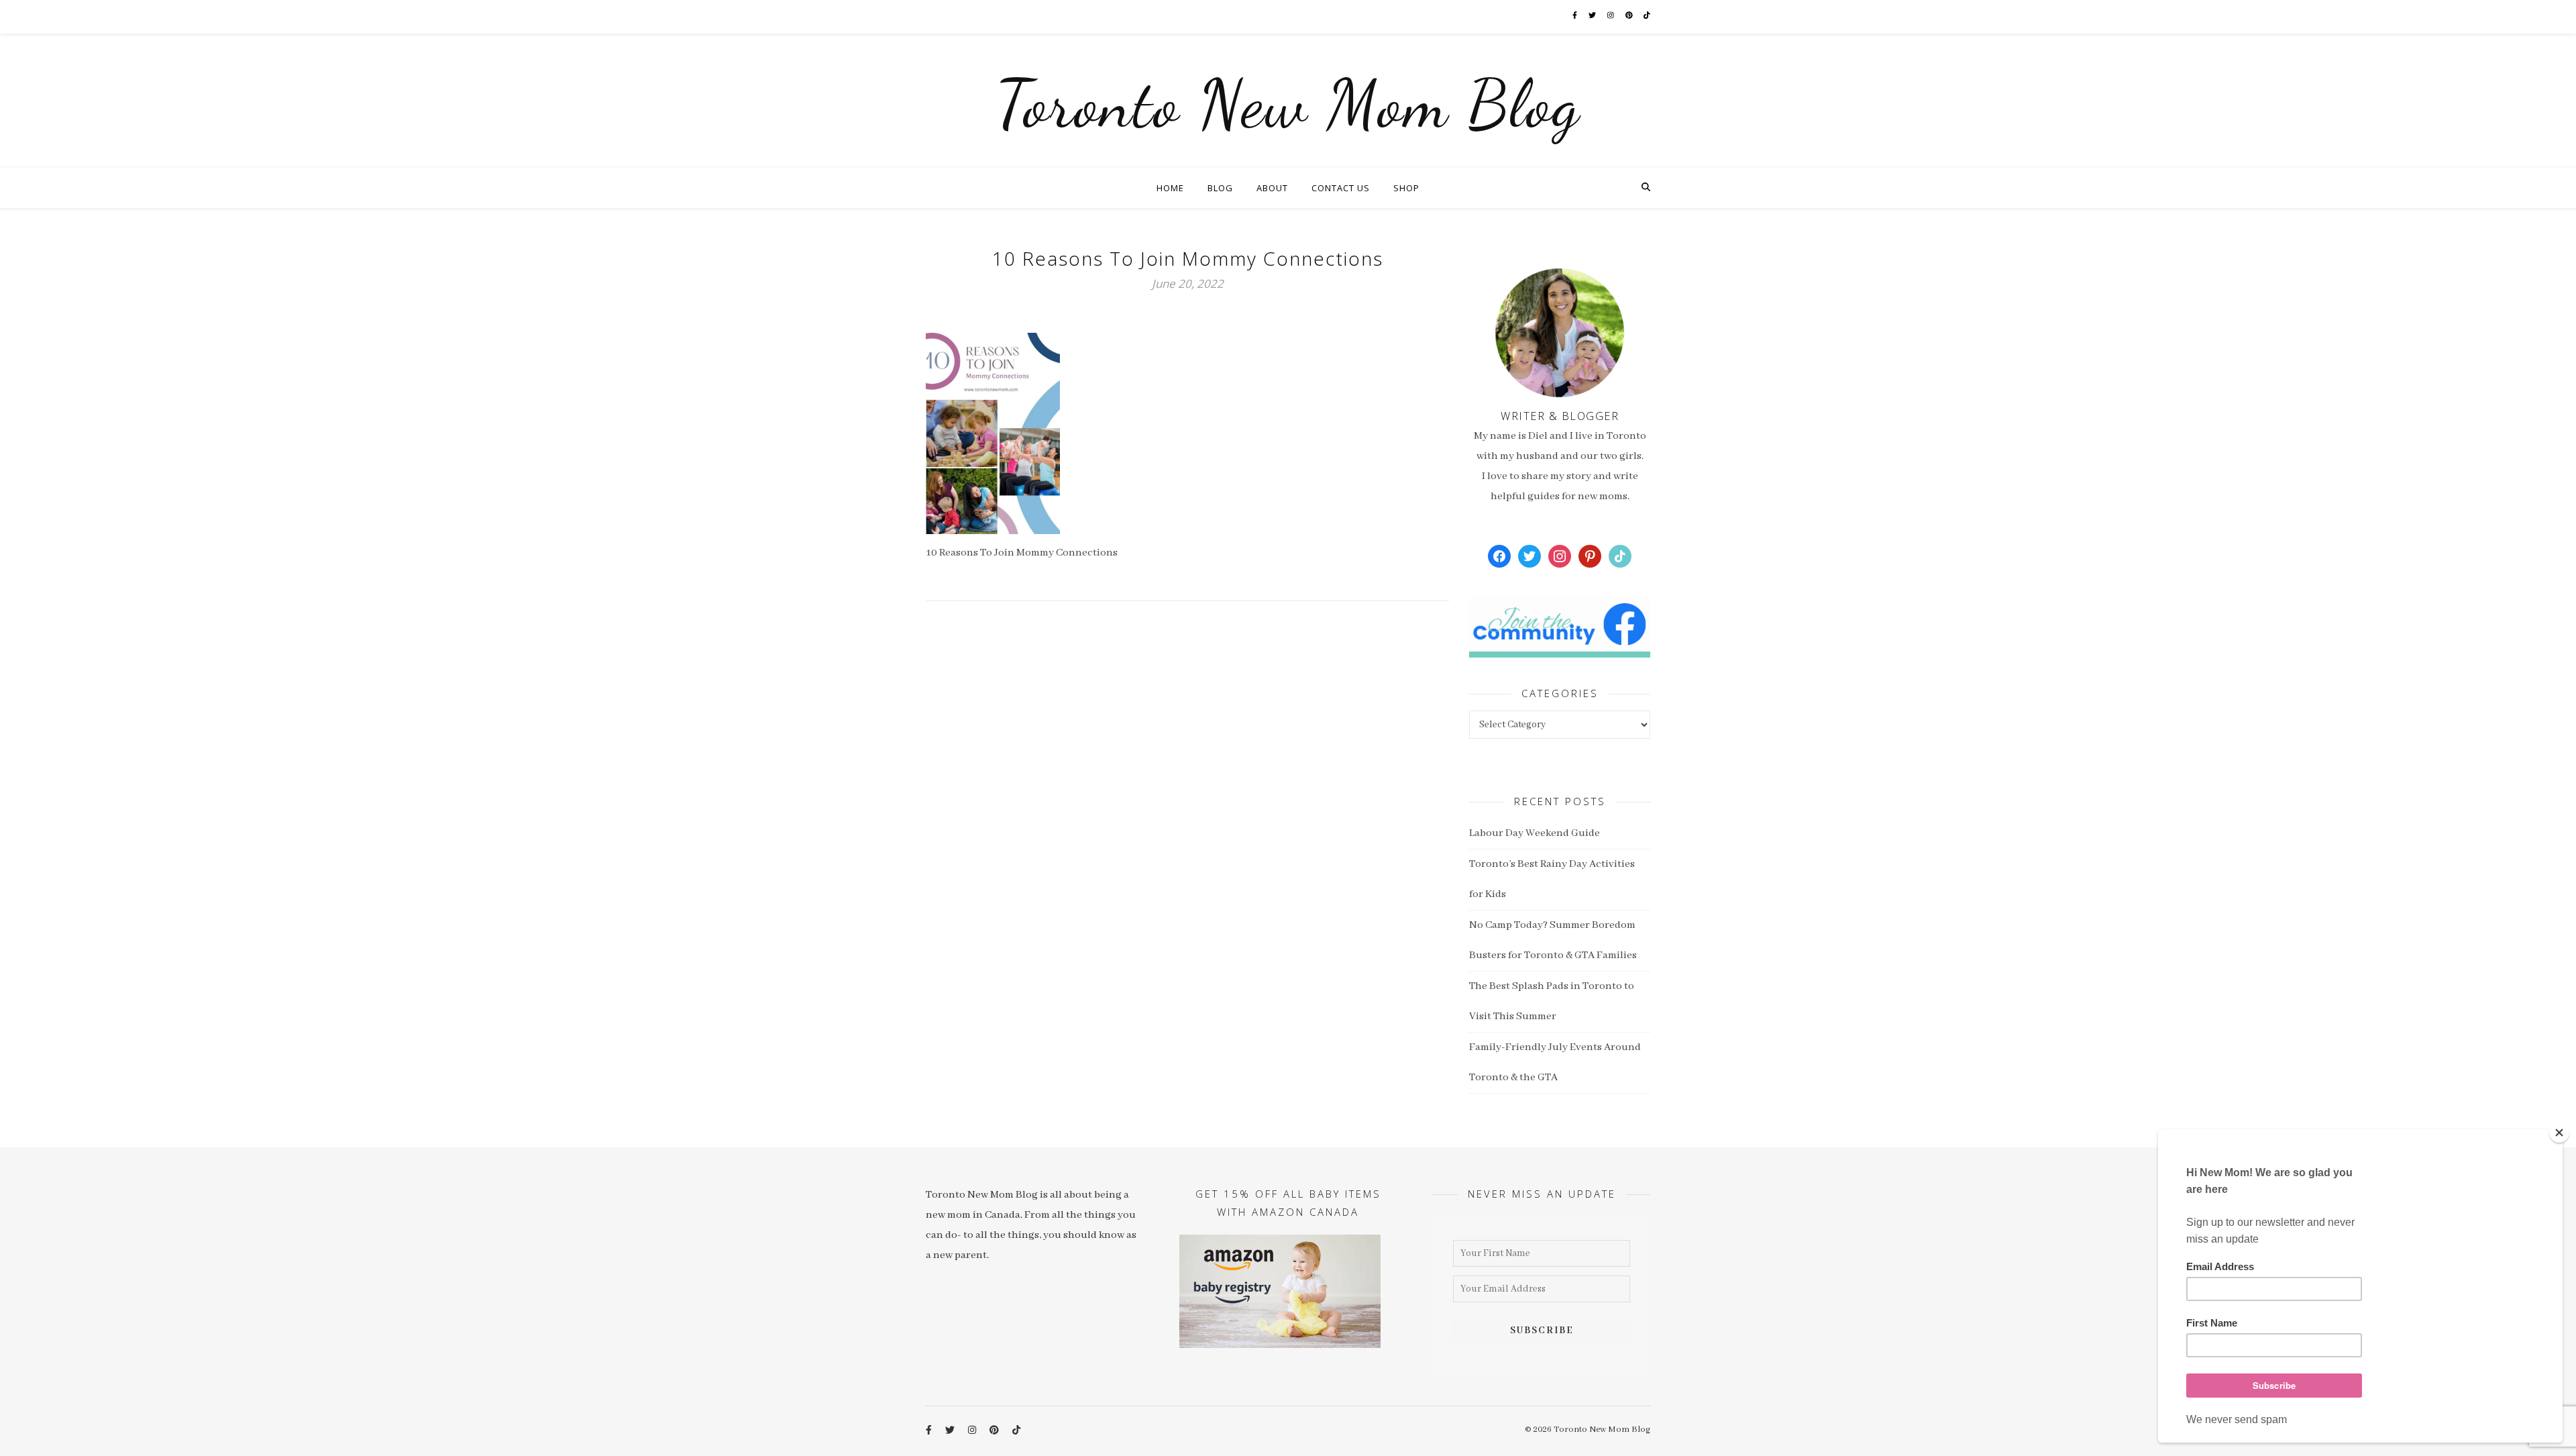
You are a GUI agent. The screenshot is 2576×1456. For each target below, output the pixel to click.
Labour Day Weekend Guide (1535, 833)
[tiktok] (1647, 16)
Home (1170, 188)
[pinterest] (1630, 16)
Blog (1220, 188)
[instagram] (1611, 16)
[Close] (2559, 1133)
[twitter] (1593, 16)
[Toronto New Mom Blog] (1288, 101)
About (1272, 188)
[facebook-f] (1575, 16)
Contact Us (1341, 188)
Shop (1406, 188)
